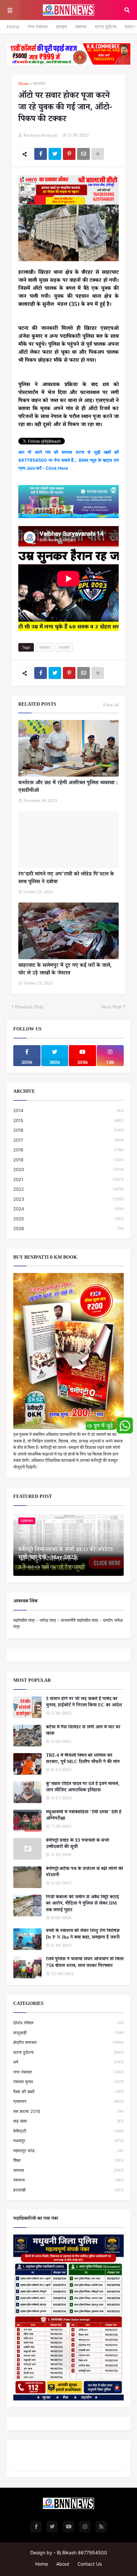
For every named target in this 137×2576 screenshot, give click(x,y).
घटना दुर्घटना (106, 26)
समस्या (81, 26)
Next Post (112, 1007)
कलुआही (68, 2033)
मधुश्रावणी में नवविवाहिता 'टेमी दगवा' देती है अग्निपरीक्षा (84, 1816)
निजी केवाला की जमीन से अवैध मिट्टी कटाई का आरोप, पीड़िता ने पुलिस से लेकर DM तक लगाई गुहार (82, 1905)
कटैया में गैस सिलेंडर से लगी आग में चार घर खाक (83, 1731)
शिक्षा (68, 2160)
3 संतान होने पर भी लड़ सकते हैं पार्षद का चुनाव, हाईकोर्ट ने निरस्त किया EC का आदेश (84, 1703)
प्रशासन (68, 2101)
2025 (68, 1219)
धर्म (68, 2062)
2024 (68, 1209)
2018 (68, 1150)
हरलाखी (64, 647)
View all (111, 705)
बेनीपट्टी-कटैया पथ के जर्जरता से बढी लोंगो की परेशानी (84, 1873)
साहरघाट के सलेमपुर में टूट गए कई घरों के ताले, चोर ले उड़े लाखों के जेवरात (65, 970)
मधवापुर (68, 2141)
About (63, 2564)
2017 (68, 1140)
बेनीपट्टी (68, 2131)
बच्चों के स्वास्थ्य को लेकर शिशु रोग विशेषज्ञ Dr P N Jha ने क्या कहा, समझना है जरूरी (83, 1935)
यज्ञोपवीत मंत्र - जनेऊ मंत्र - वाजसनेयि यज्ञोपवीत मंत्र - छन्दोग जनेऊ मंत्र (68, 1623)
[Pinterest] (69, 154)
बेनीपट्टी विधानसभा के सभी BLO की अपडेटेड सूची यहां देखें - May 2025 (66, 1555)
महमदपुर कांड (68, 2151)
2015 (68, 1120)
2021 (68, 1179)
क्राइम (61, 26)
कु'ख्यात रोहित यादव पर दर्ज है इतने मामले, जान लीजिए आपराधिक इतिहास (83, 1788)
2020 (68, 1169)
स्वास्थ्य (68, 2180)
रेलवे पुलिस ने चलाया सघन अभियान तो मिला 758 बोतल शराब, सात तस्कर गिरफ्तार (85, 1963)
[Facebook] (41, 154)
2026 (68, 1228)
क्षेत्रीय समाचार (68, 2042)
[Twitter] (55, 154)
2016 (68, 1130)
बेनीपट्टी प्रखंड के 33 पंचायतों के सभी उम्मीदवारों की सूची (77, 1845)
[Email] (83, 154)
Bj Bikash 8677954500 (82, 2553)
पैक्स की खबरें (68, 2092)
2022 (68, 1189)
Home (13, 26)
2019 (68, 1160)
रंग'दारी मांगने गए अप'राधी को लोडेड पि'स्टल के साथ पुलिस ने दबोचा (66, 879)
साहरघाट (39, 84)
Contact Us (90, 2564)
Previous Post (29, 1007)
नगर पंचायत (38, 26)
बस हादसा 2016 (68, 2111)
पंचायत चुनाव (68, 2082)
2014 (68, 1110)
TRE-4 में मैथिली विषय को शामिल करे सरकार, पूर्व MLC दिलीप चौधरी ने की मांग (83, 1760)
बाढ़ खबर (68, 2121)
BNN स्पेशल (68, 2023)
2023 (68, 1199)
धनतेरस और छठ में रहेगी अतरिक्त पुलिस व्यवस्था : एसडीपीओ (68, 787)
